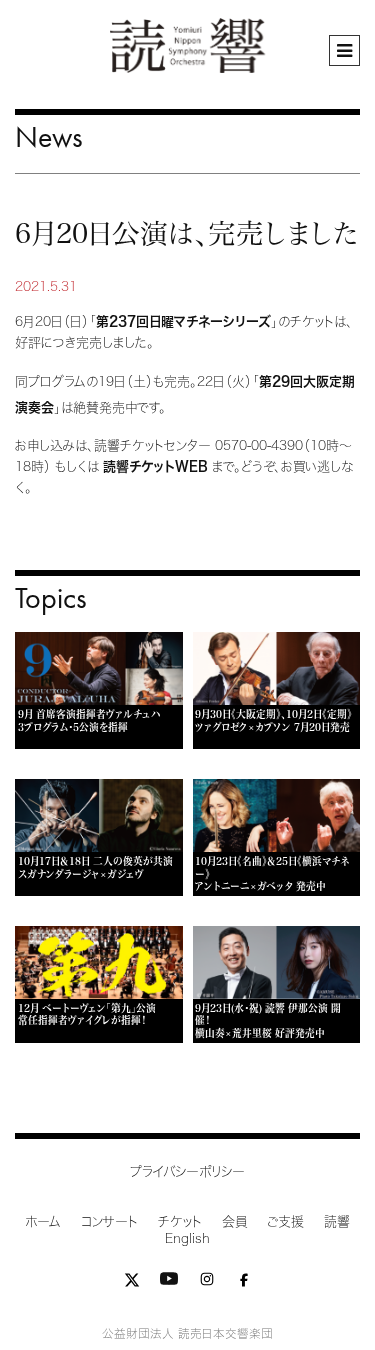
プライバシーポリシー (187, 1171)
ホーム (43, 1221)
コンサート (109, 1221)
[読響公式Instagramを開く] (207, 1283)
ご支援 (285, 1221)
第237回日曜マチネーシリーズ (183, 321)
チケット (180, 1221)
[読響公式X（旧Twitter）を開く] (132, 1283)
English (187, 1238)
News (49, 136)
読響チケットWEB (155, 466)
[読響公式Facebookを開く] (244, 1283)
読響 (337, 1221)
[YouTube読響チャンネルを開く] (169, 1283)
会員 (234, 1221)
